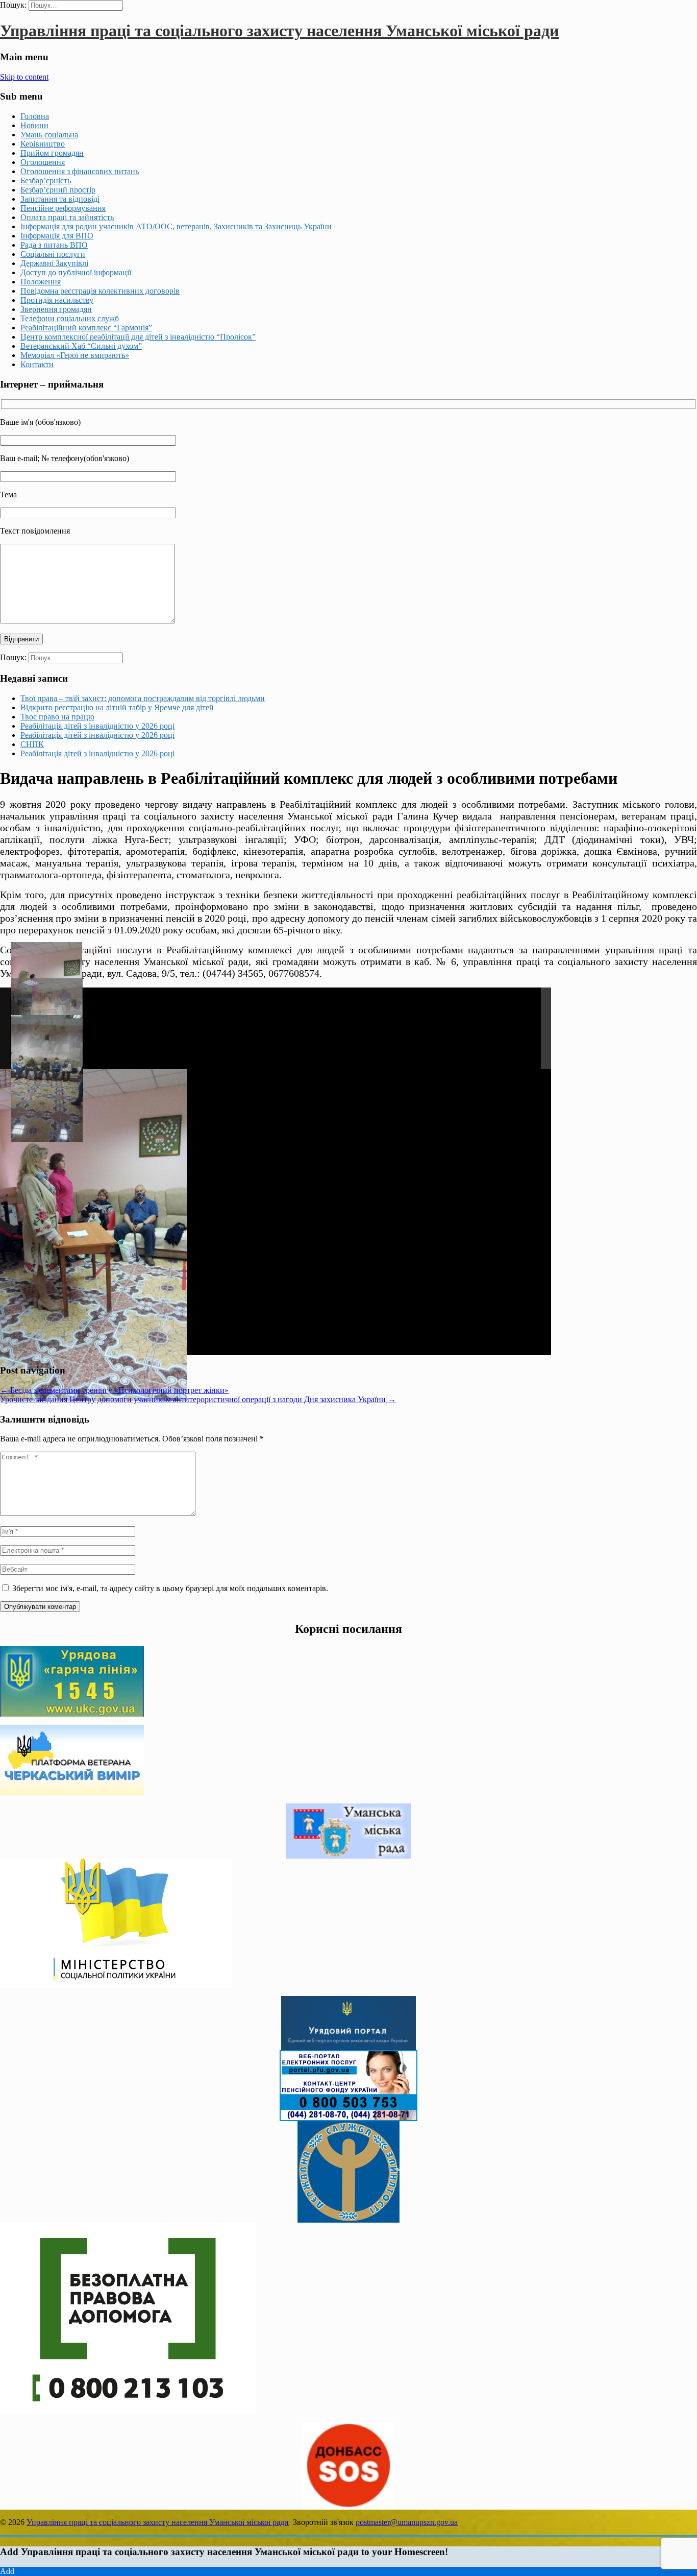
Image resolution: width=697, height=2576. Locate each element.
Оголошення (43, 162)
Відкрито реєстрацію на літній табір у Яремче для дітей (117, 707)
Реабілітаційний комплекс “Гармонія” (86, 328)
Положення (41, 282)
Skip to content (24, 77)
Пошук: (13, 5)
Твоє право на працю (57, 717)
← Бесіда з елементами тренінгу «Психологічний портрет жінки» (114, 1390)
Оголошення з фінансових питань (80, 171)
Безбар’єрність (46, 180)
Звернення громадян (56, 309)
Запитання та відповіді (60, 199)
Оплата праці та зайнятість (67, 217)
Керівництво (43, 144)
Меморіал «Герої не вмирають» (75, 355)
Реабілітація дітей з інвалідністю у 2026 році (97, 726)
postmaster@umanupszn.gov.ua (407, 2522)
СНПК (32, 744)
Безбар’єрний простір (58, 190)
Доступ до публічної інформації (76, 272)
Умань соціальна (49, 135)
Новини (34, 125)
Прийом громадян (52, 153)
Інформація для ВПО (57, 236)
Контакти (37, 364)
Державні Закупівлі (54, 263)
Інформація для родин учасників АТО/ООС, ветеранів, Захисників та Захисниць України (176, 226)
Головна (35, 116)
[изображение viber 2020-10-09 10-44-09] (47, 1079)
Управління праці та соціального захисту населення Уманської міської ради (279, 31)
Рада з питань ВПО (54, 245)
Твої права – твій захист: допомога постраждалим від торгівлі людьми (143, 698)
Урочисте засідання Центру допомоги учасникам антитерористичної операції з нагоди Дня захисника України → (198, 1399)
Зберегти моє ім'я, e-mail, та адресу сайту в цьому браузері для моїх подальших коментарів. (170, 1588)
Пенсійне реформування (63, 208)
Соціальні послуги (53, 254)
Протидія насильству (57, 300)
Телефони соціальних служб (70, 318)
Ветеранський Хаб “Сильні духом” (81, 346)
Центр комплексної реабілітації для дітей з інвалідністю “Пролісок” (138, 337)
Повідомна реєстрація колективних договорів (100, 291)
